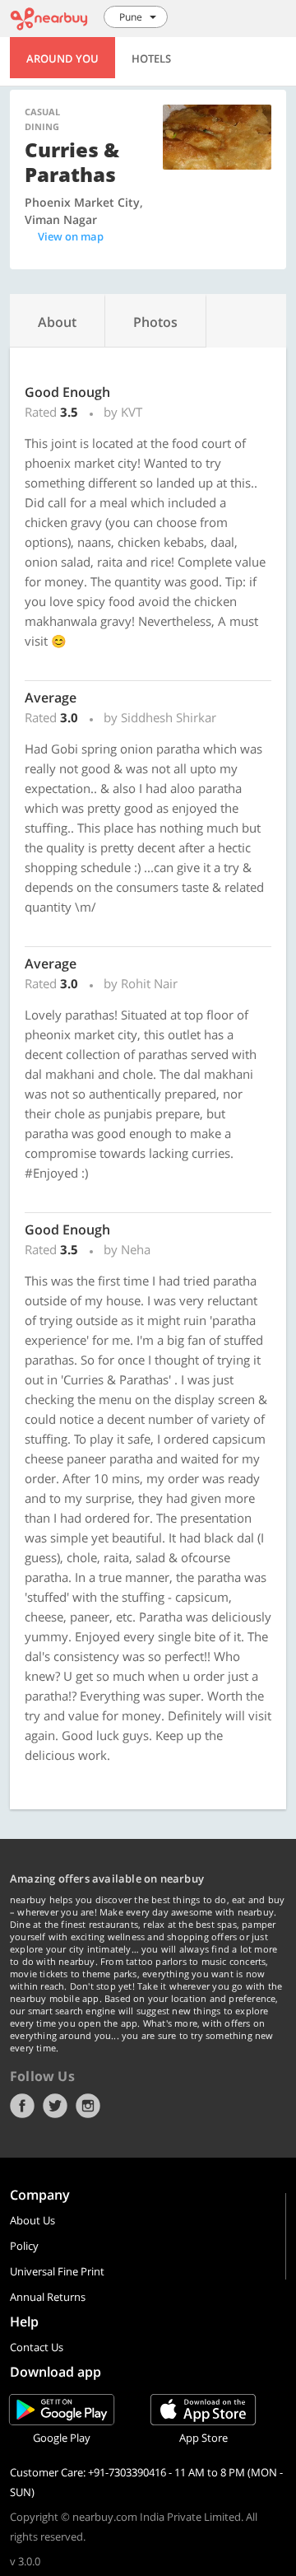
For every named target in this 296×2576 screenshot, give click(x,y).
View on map (71, 236)
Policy (24, 2246)
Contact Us (37, 2347)
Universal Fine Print (57, 2271)
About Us (32, 2220)
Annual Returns (48, 2297)
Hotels (151, 58)
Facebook (22, 2106)
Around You (62, 58)
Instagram (88, 2106)
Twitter (55, 2106)
